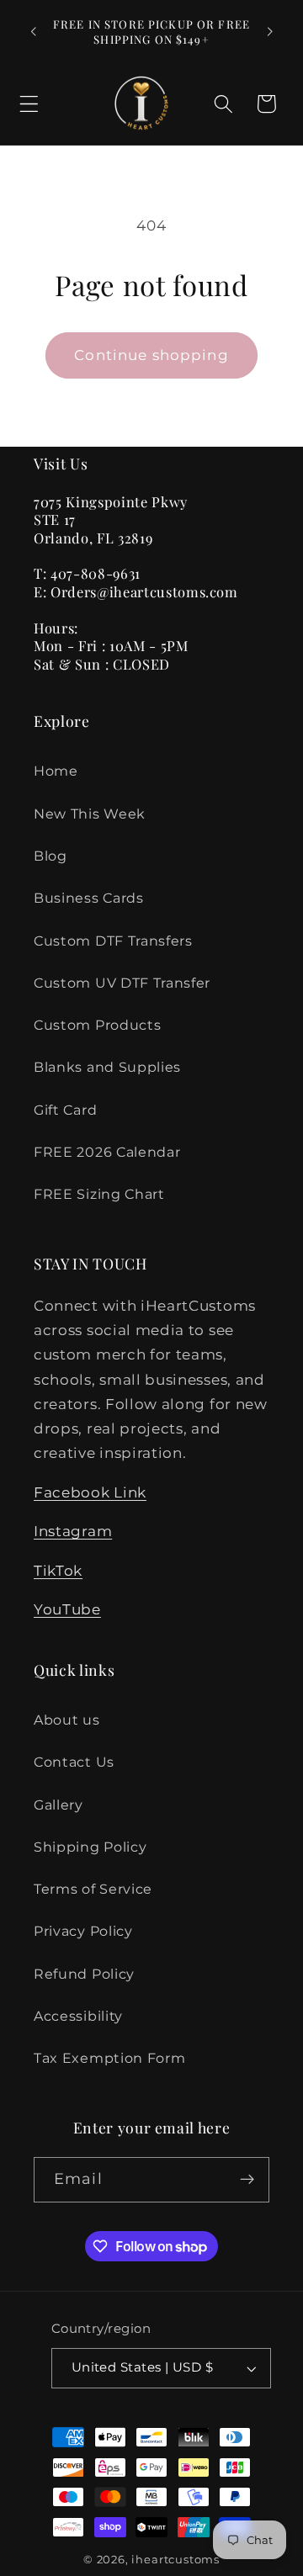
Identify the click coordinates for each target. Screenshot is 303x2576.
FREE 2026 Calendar (107, 1152)
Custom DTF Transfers (113, 941)
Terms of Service (93, 1889)
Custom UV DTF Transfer (122, 983)
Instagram (73, 1531)
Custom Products (97, 1025)
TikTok (58, 1570)
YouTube (67, 1609)
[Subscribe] (247, 2180)
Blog (50, 856)
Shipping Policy (90, 1847)
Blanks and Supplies (107, 1067)
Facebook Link (90, 1492)
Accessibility (78, 2016)
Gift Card (65, 1110)
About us (67, 1720)
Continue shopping (151, 355)
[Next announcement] (270, 32)
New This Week (90, 814)
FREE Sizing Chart (99, 1194)
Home (56, 771)
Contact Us (74, 1762)
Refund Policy (84, 1974)
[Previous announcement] (33, 32)
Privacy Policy (83, 1931)
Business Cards (89, 898)
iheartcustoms (175, 2560)
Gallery (58, 1805)
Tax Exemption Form (109, 2058)
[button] (29, 104)
